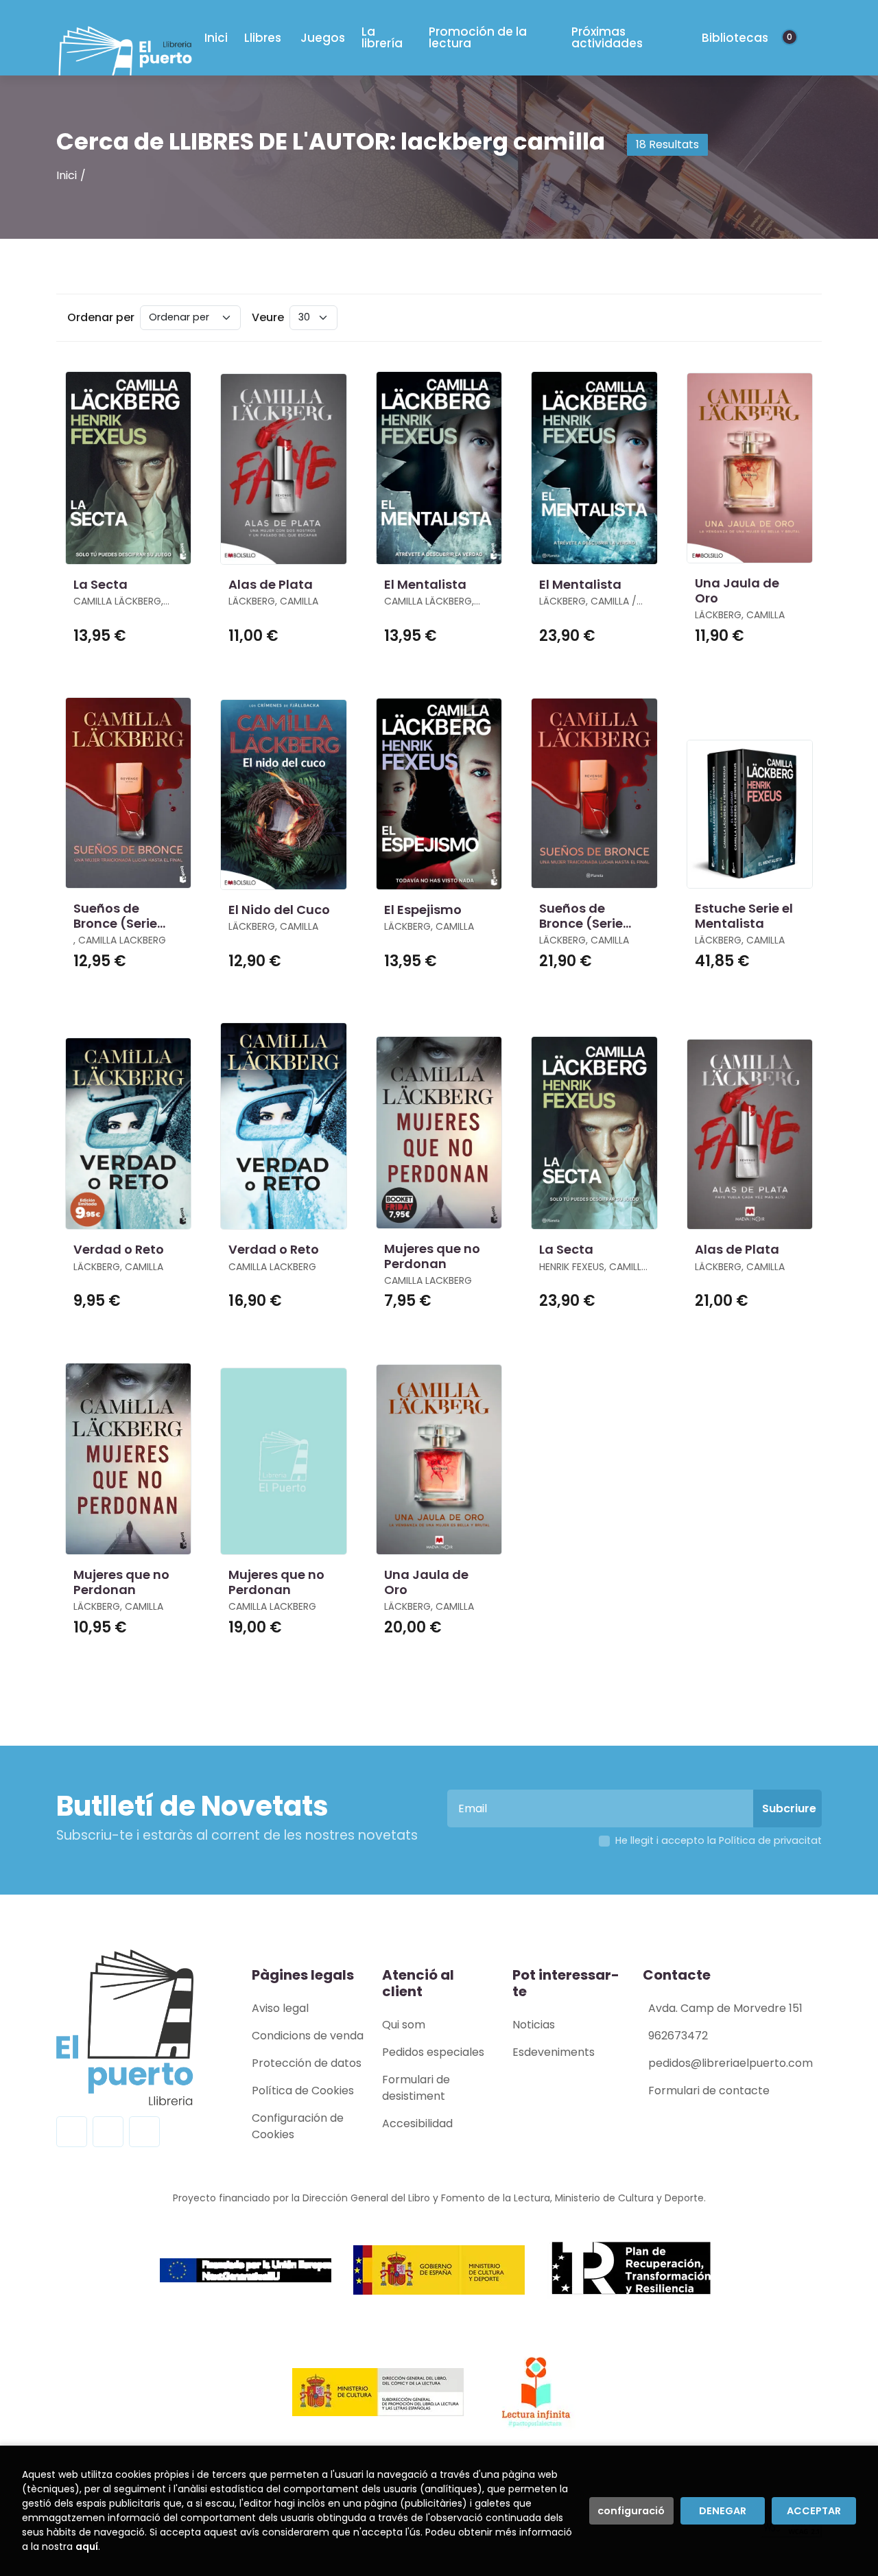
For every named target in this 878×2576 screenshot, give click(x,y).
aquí (87, 2546)
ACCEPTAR (814, 2511)
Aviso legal (280, 2008)
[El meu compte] (807, 38)
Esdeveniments (554, 2052)
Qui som (404, 2025)
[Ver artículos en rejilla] (779, 318)
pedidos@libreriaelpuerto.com (731, 2063)
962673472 (678, 2036)
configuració (631, 2511)
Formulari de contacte (709, 2091)
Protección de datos (307, 2063)
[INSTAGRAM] (108, 2132)
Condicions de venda (308, 2036)
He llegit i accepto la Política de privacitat (719, 1840)
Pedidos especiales (433, 2052)
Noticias (534, 2025)
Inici (67, 175)
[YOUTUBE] (144, 2132)
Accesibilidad (417, 2123)
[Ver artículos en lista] (798, 318)
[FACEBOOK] (72, 2132)
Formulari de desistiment (416, 2088)
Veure (268, 317)
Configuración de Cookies (298, 2126)
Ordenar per (101, 317)
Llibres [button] (263, 38)
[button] (794, 38)
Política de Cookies (303, 2091)
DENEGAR (723, 2511)
